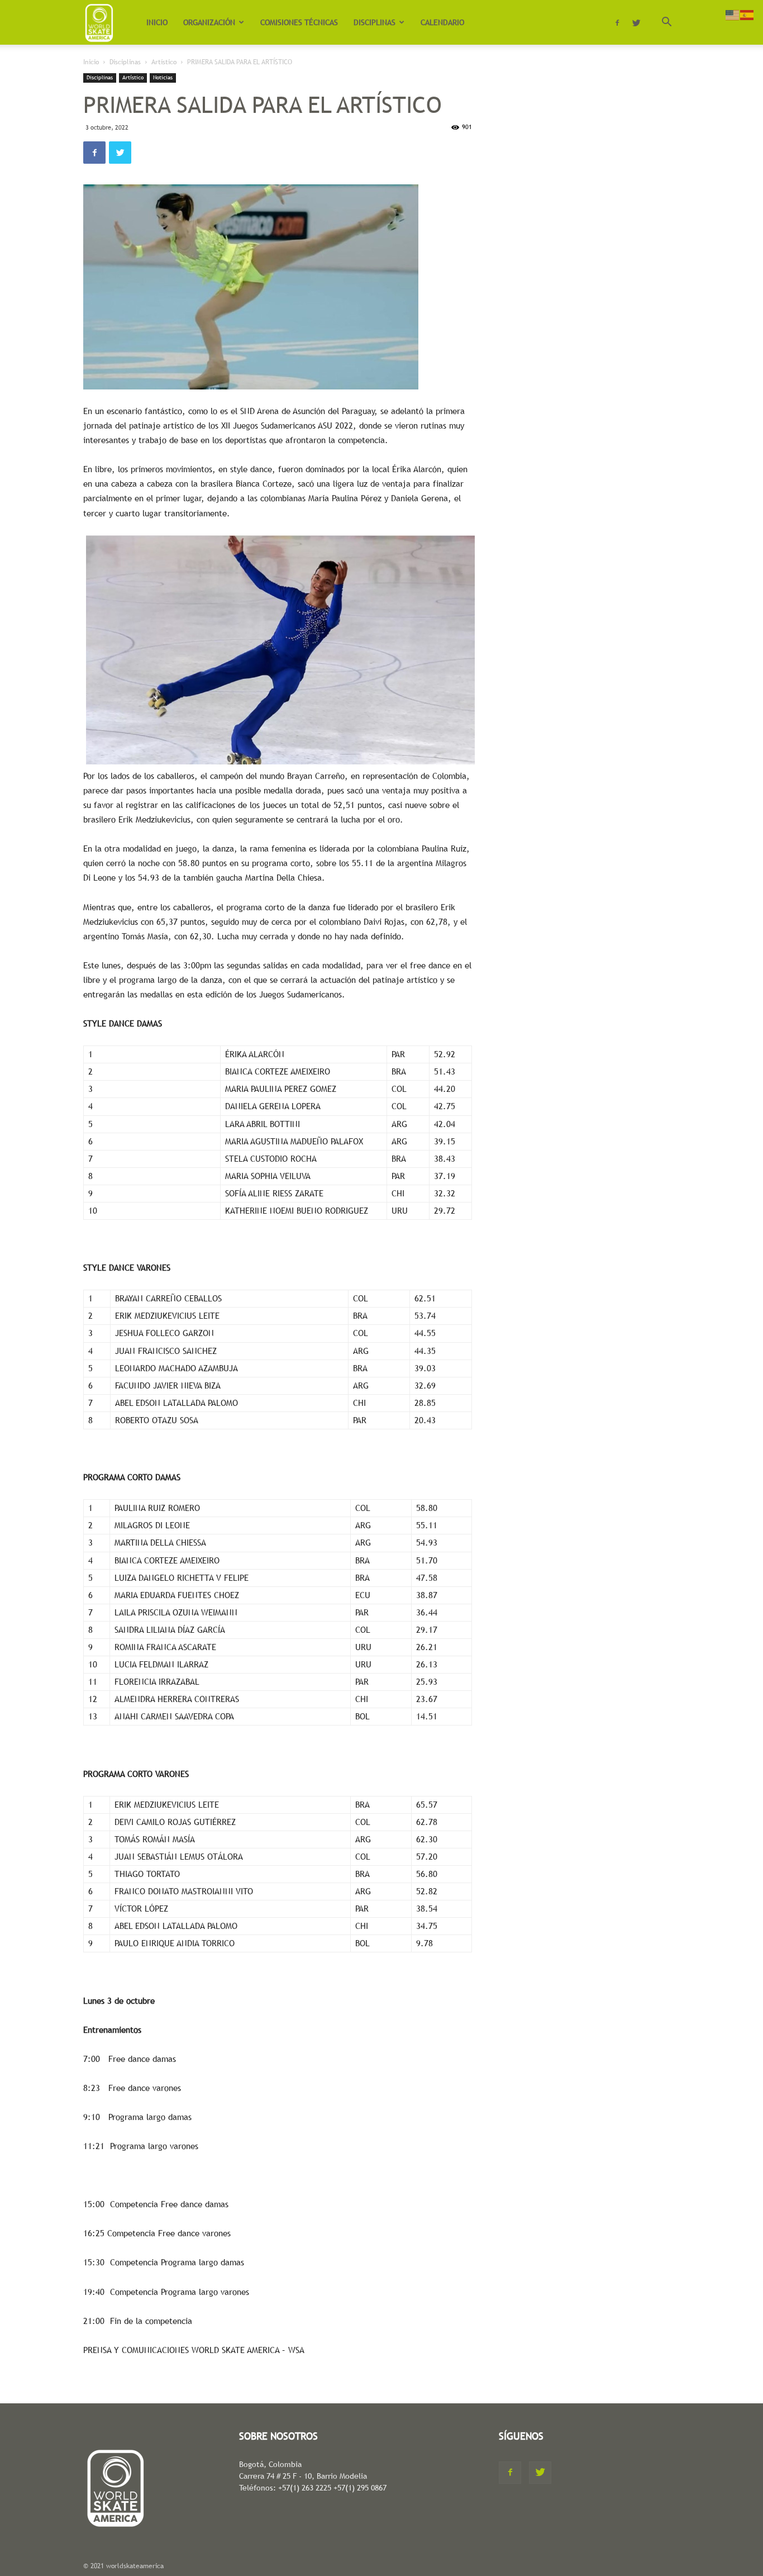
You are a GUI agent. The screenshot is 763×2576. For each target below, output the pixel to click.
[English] (733, 14)
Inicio (91, 62)
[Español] (747, 14)
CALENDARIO (442, 22)
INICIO (157, 22)
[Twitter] (636, 22)
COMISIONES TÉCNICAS (299, 22)
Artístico (164, 62)
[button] (666, 23)
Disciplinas (125, 62)
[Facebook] (617, 22)
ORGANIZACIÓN (209, 22)
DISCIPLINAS (375, 22)
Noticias (163, 77)
